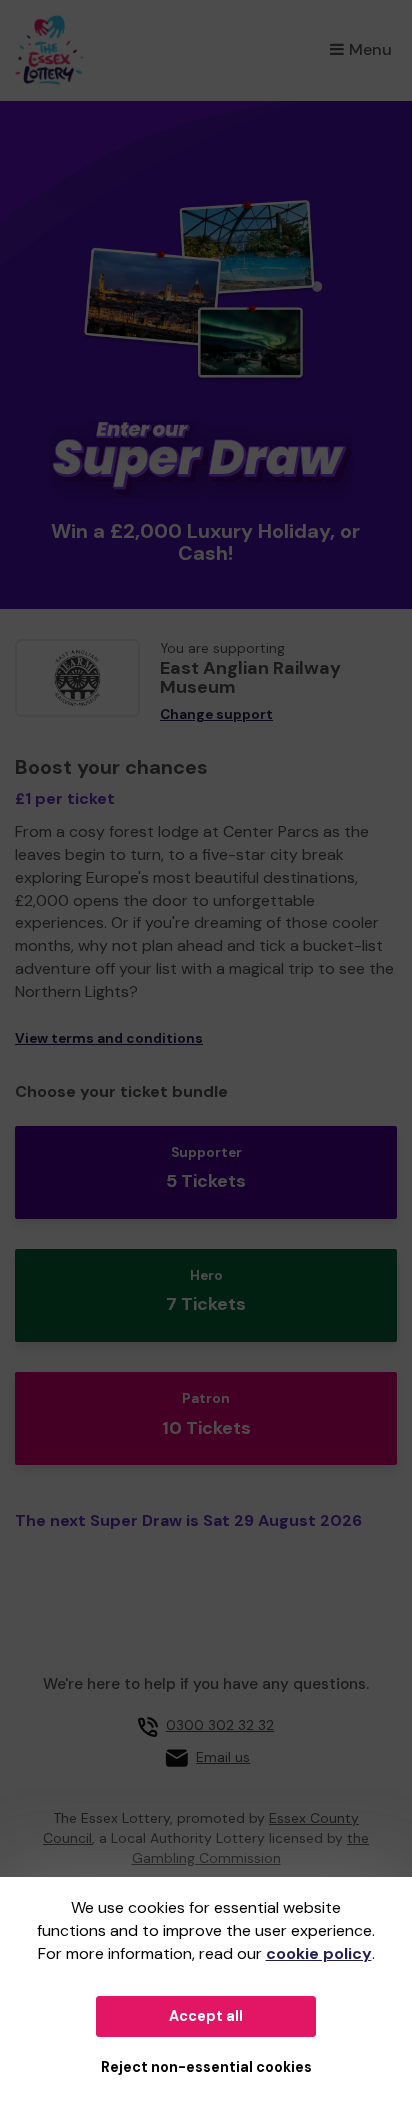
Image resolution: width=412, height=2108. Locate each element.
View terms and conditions (109, 1038)
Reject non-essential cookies (206, 2067)
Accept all (206, 2016)
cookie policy (319, 1953)
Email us (223, 1757)
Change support (216, 714)
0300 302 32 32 (220, 1725)
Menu (370, 49)
